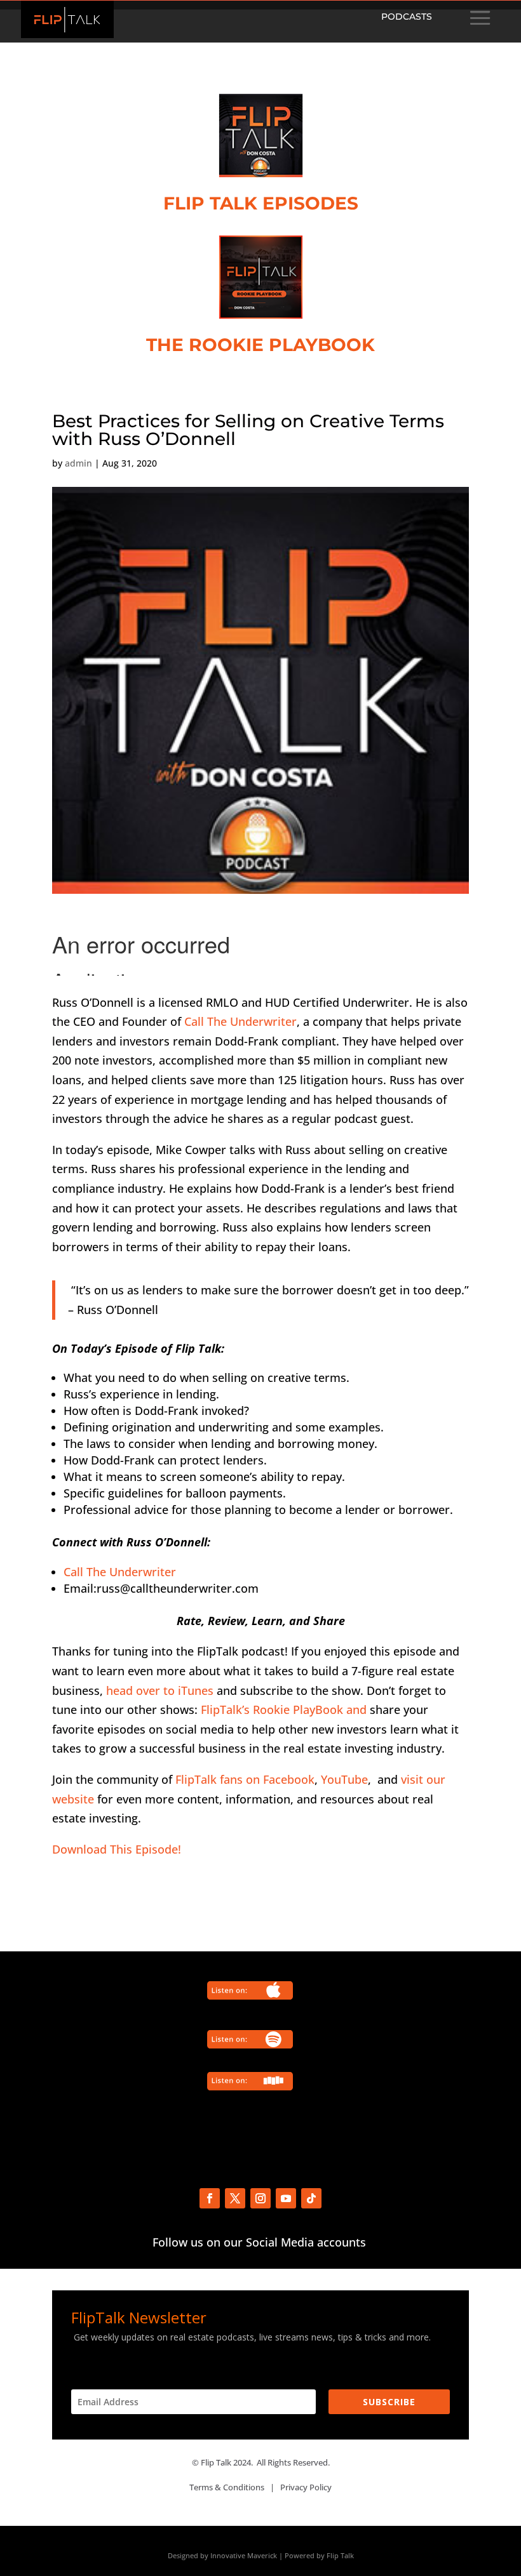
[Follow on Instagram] (260, 2198)
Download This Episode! (117, 1849)
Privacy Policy (306, 2487)
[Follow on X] (235, 2198)
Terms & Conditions (227, 2487)
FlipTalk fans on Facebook (245, 1779)
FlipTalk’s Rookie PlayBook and (284, 1710)
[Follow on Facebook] (210, 2198)
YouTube (344, 1779)
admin (78, 463)
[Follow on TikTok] (311, 2198)
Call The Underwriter (240, 1021)
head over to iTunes (160, 1690)
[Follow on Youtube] (286, 2198)
